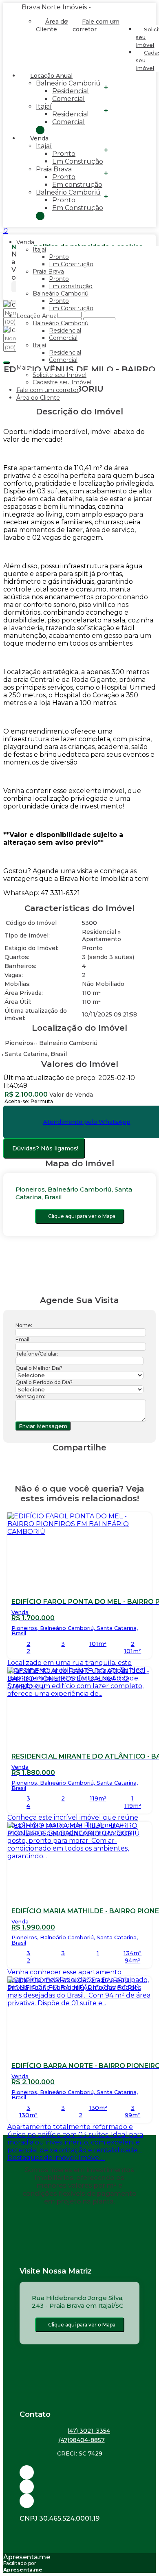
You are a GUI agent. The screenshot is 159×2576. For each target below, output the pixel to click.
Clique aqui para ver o (82, 1216)
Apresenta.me (27, 2557)
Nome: (24, 1325)
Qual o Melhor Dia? (39, 1368)
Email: (23, 1339)
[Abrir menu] (2, 231)
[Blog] (79, 2487)
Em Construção (78, 161)
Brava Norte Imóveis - (56, 7)
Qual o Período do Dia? (44, 1382)
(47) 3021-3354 (89, 2431)
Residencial (71, 91)
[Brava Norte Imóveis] (79, 2501)
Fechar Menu (40, 216)
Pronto (64, 154)
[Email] (79, 2472)
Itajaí (44, 106)
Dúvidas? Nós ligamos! (45, 1148)
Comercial (68, 99)
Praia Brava (54, 169)
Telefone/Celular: (37, 1354)
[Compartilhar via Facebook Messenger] (88, 1462)
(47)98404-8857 (82, 2440)
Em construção (77, 185)
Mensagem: (30, 1396)
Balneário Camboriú (68, 83)
